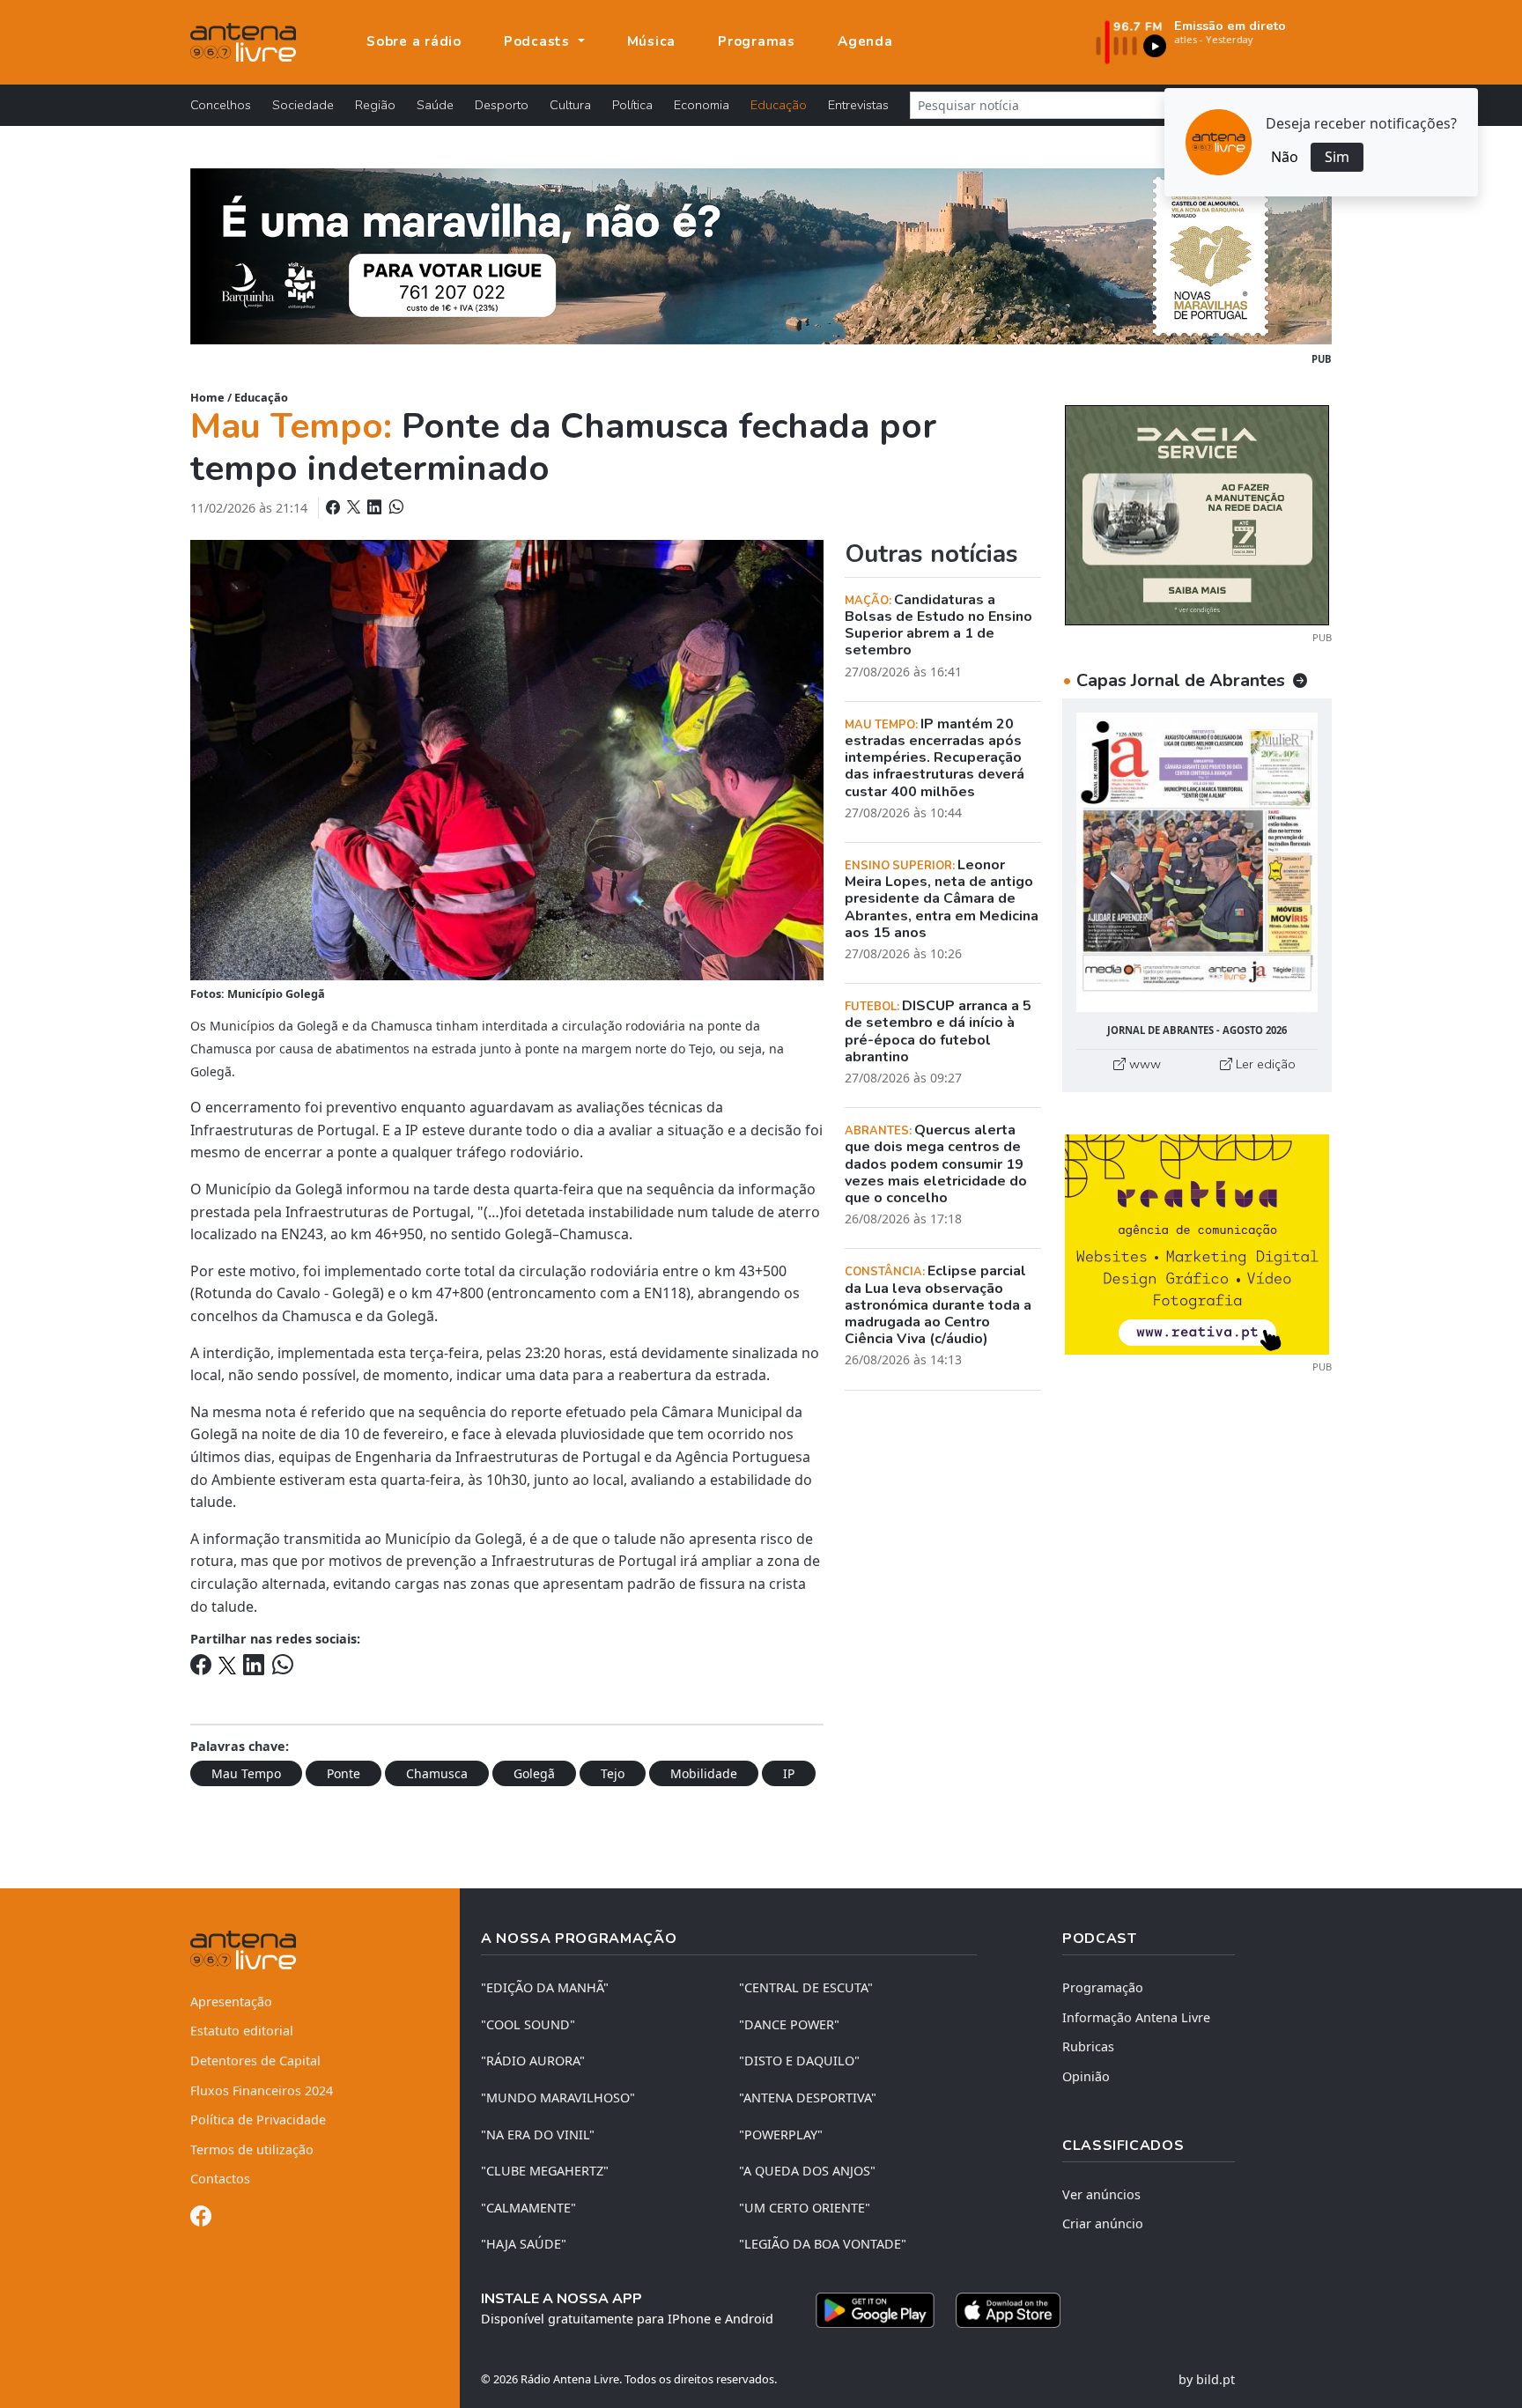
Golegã (534, 1773)
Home (207, 397)
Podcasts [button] (539, 41)
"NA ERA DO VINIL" (538, 2135)
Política (632, 105)
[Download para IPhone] (1008, 2310)
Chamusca (437, 1773)
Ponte (344, 1773)
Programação (1103, 1987)
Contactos (220, 2179)
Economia (702, 105)
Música (652, 41)
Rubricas (1088, 2046)
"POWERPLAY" (781, 2135)
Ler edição (1264, 1064)
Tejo (613, 1773)
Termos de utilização (252, 2149)
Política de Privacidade (258, 2120)
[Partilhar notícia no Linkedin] (376, 507)
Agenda (865, 41)
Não (1285, 157)
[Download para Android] (875, 2310)
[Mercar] (1197, 513)
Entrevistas (858, 105)
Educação (779, 105)
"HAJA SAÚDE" (524, 2244)
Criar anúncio (1103, 2223)
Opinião (1086, 2076)
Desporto (502, 105)
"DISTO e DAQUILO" (799, 2061)
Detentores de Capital (255, 2061)
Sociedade (303, 105)
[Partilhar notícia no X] (355, 507)
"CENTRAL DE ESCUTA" (806, 1987)
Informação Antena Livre (1136, 2017)
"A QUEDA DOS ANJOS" (807, 2171)
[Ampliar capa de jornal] (1197, 863)
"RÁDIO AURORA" (533, 2061)
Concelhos (221, 105)
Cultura (570, 105)
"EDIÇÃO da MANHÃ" (545, 1987)
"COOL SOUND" (528, 2024)
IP (789, 1773)
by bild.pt (1207, 2379)
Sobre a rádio (414, 41)
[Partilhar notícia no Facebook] (335, 507)
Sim (1337, 157)
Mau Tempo (246, 1773)
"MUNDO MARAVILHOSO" (558, 2098)
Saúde (435, 105)
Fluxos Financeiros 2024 (262, 2090)
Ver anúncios (1101, 2194)
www (1143, 1064)
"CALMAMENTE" (528, 2208)
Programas (757, 41)
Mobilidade (704, 1773)
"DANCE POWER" (789, 2024)
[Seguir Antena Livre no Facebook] (201, 2219)
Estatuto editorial (242, 2031)
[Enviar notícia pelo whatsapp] (395, 507)
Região (375, 105)
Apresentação (231, 2002)
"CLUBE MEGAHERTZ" (545, 2171)
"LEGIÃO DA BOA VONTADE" (823, 2244)
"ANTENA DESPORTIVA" (808, 2098)
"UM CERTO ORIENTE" (805, 2208)
